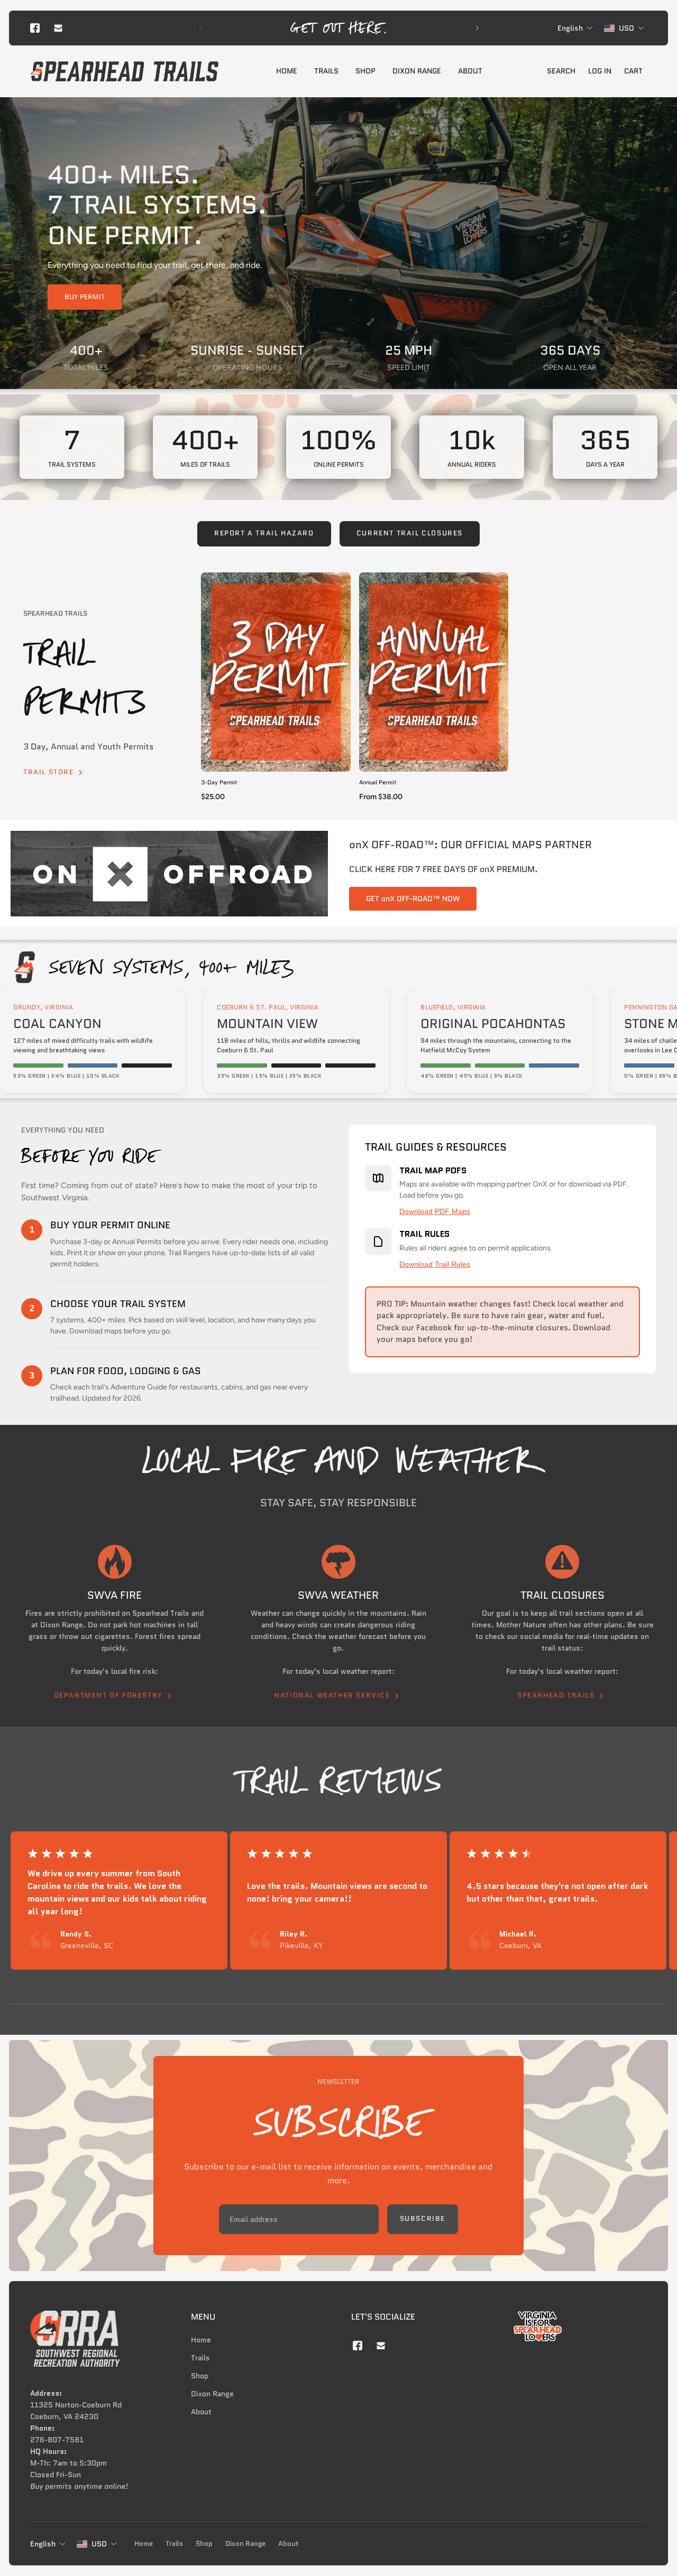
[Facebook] (35, 28)
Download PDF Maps (435, 1211)
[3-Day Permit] (276, 672)
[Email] (58, 28)
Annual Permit (378, 782)
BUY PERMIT (85, 297)
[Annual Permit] (434, 672)
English (43, 2544)
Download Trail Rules (435, 1264)
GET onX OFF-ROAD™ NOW (413, 898)
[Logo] (124, 71)
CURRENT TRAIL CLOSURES (410, 533)
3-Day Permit (219, 782)
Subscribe (423, 2219)
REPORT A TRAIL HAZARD (264, 533)
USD (99, 2544)
